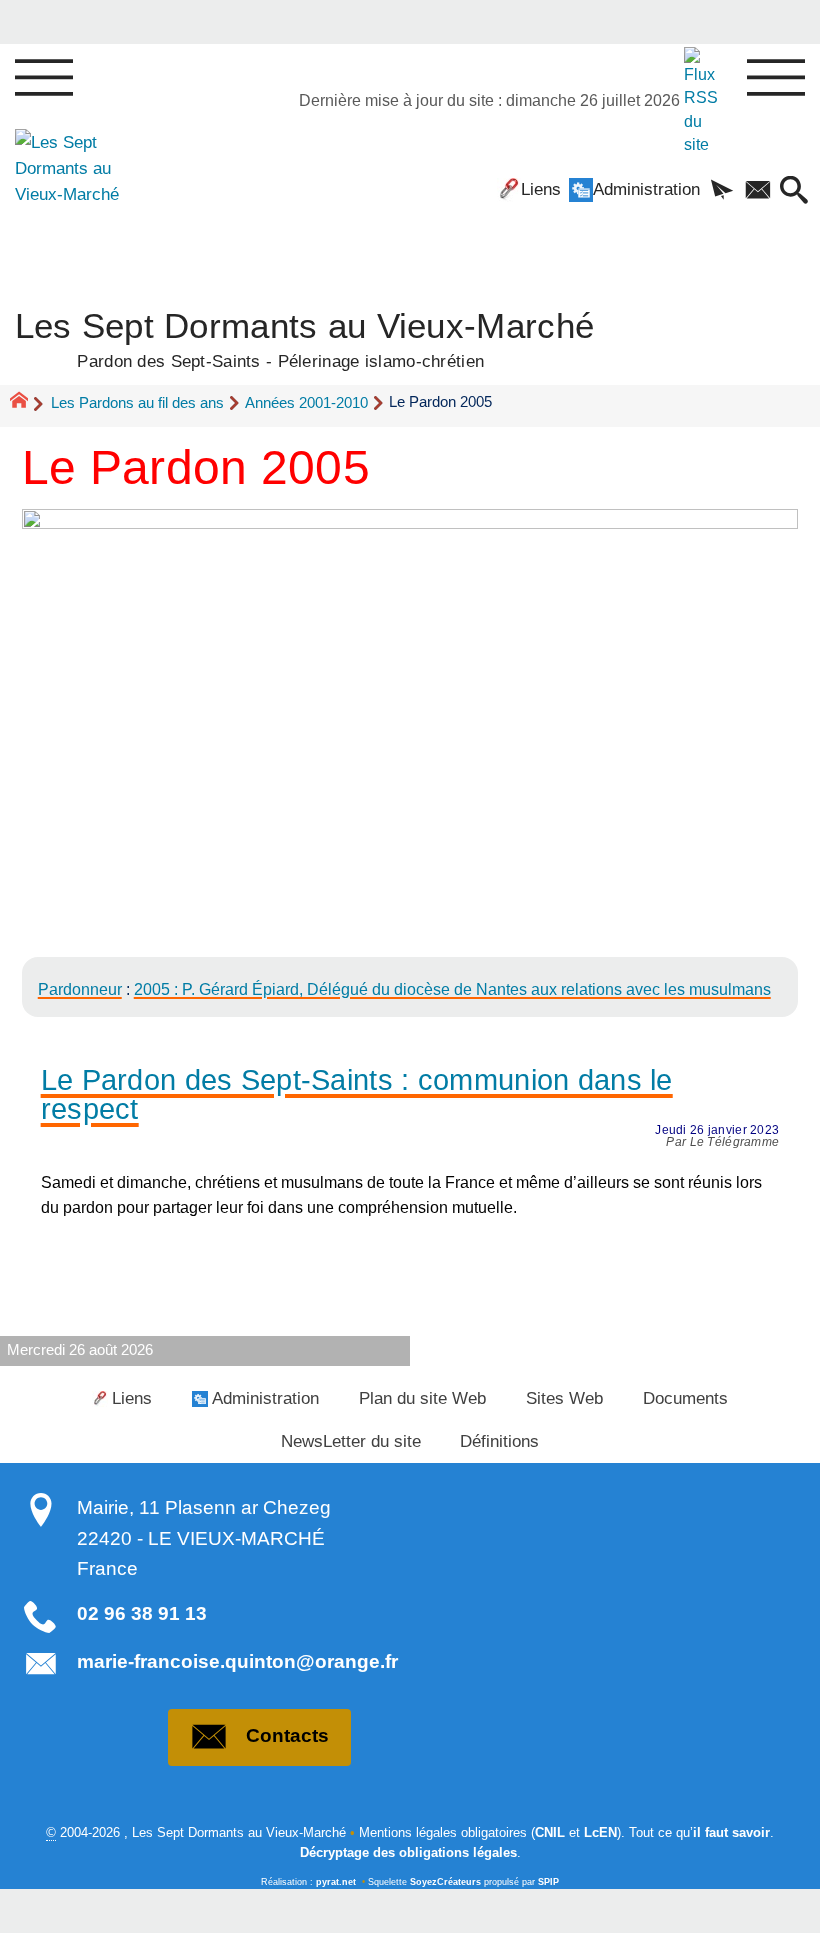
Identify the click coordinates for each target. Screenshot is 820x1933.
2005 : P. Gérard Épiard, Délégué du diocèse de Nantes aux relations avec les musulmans (452, 989)
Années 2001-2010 (306, 402)
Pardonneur (80, 989)
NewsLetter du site (351, 1441)
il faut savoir (731, 1832)
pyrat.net (336, 1882)
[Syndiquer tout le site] (703, 100)
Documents (685, 1398)
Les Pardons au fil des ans (137, 402)
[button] (722, 191)
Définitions (499, 1441)
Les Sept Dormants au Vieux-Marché (305, 337)
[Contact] (758, 191)
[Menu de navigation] (43, 79)
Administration (646, 189)
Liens (541, 189)
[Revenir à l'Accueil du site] (27, 403)
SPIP (548, 1882)
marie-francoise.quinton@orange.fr (237, 1661)
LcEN (600, 1832)
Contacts (287, 1735)
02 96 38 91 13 (142, 1613)
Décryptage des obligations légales (408, 1852)
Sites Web (564, 1398)
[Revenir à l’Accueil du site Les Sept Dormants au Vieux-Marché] (74, 193)
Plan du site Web (422, 1398)
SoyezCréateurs (445, 1882)
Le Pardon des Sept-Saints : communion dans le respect (357, 1095)
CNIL (550, 1832)
